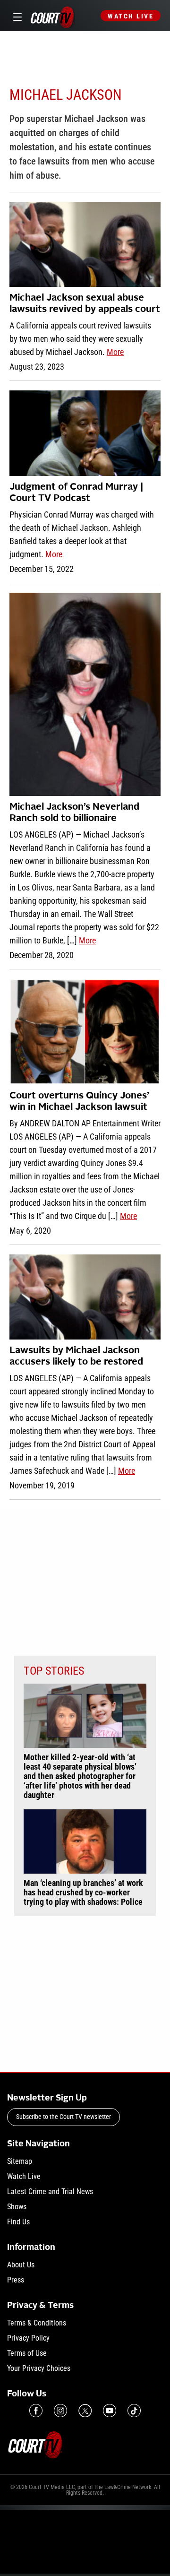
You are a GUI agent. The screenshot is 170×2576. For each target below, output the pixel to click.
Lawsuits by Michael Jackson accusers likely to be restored (76, 1357)
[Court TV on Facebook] (36, 2411)
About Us (21, 2265)
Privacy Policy (28, 2338)
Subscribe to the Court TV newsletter (64, 2117)
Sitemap (20, 2161)
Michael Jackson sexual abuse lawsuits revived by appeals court (85, 304)
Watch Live (131, 16)
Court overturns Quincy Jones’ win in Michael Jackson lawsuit (79, 1102)
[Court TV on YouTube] (110, 2411)
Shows (17, 2207)
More (115, 352)
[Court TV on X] (85, 2411)
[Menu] (16, 16)
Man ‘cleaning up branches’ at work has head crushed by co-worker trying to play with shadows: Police (83, 1893)
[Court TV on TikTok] (134, 2411)
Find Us (18, 2222)
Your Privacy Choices (39, 2368)
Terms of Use (27, 2353)
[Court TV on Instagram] (60, 2411)
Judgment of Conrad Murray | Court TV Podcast (76, 493)
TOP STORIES (54, 1671)
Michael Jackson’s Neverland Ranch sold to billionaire (74, 813)
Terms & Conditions (37, 2323)
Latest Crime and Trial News (50, 2191)
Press (16, 2280)
